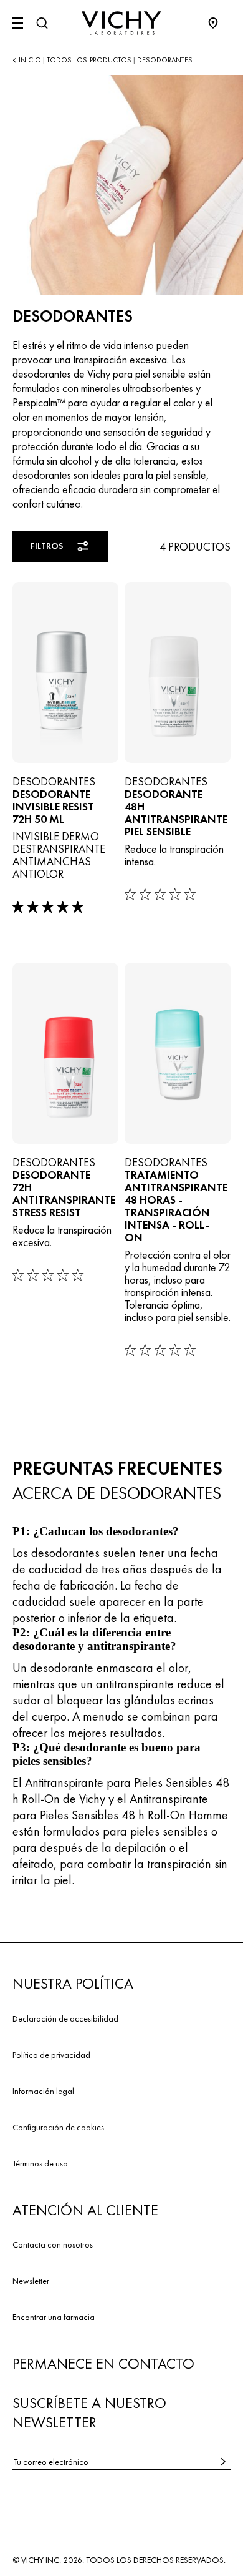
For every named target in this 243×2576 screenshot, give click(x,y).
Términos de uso (40, 2163)
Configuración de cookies (58, 2127)
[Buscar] (42, 23)
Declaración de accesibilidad (65, 2018)
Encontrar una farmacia (54, 2317)
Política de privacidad (51, 2055)
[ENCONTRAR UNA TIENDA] (219, 23)
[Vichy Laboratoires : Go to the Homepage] (121, 23)
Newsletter (31, 2281)
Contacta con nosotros (53, 2244)
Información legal (43, 2091)
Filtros (47, 546)
